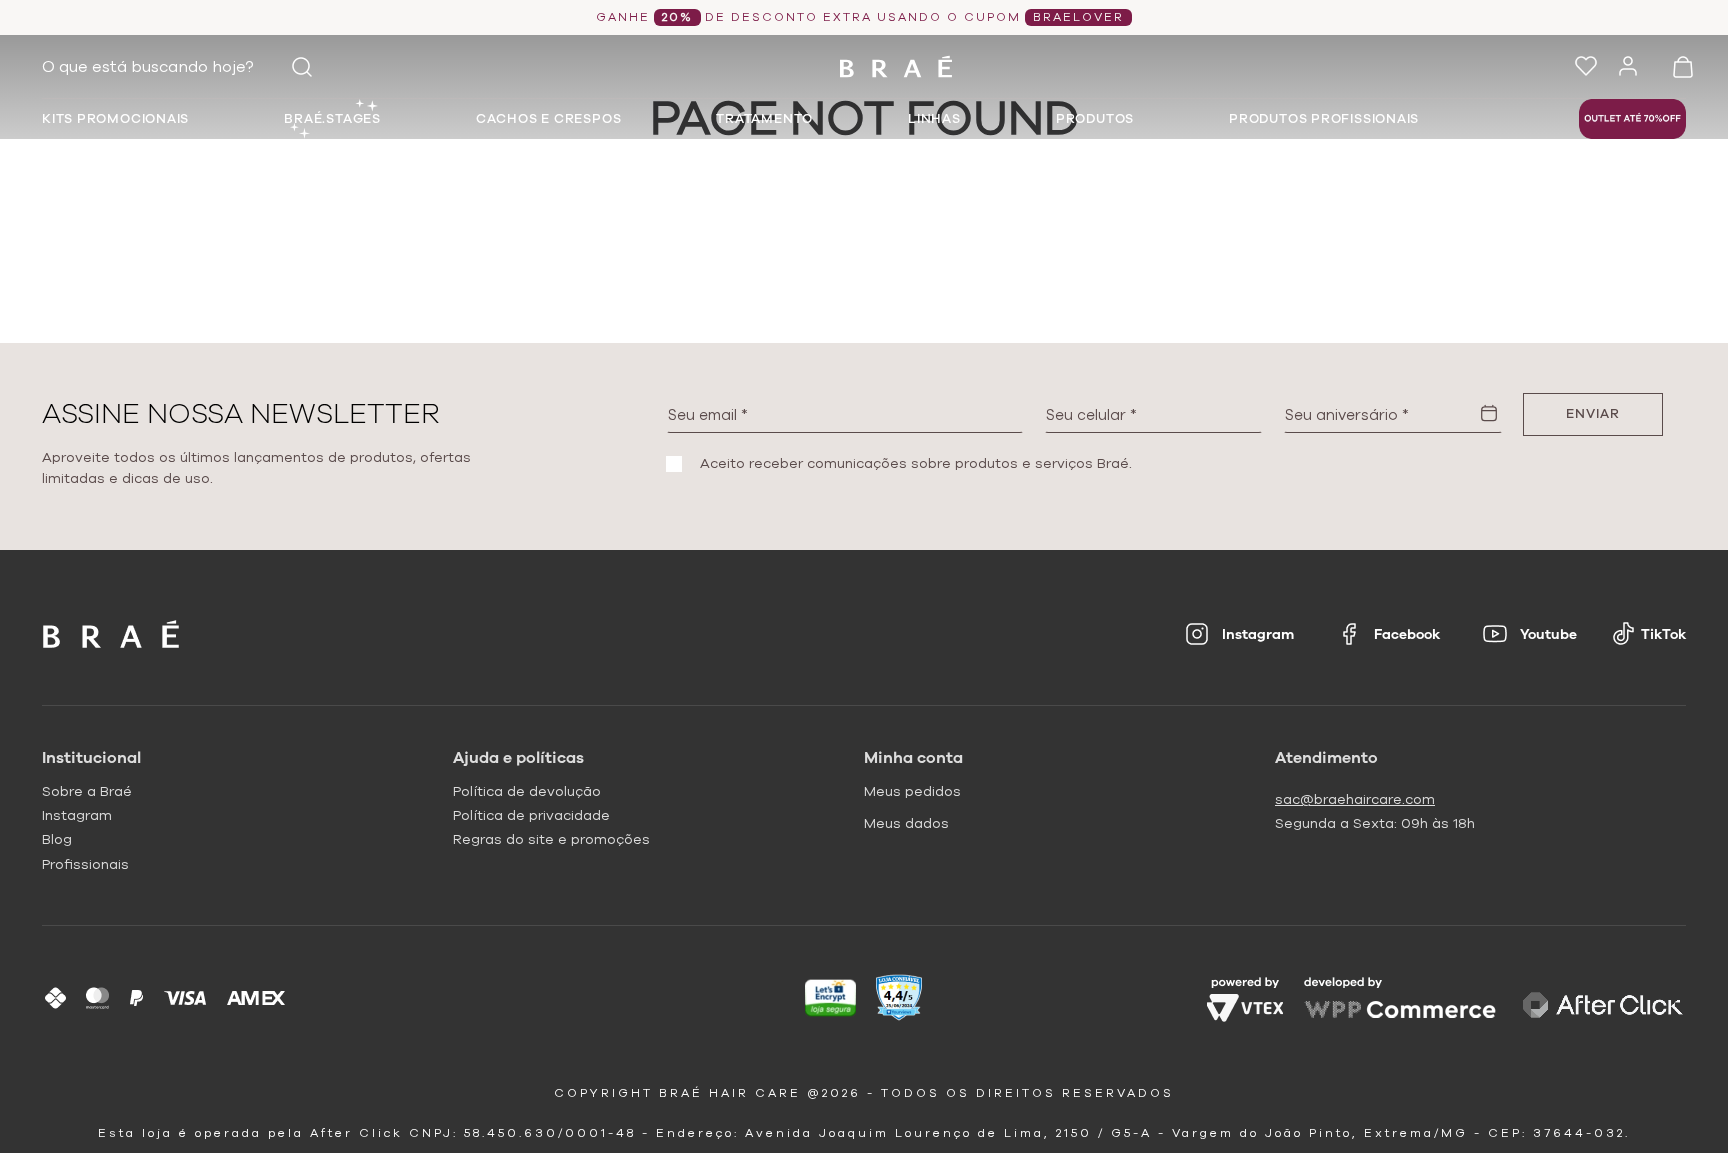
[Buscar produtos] (302, 67)
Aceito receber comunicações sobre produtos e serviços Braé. (916, 464)
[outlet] (1632, 119)
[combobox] (182, 67)
